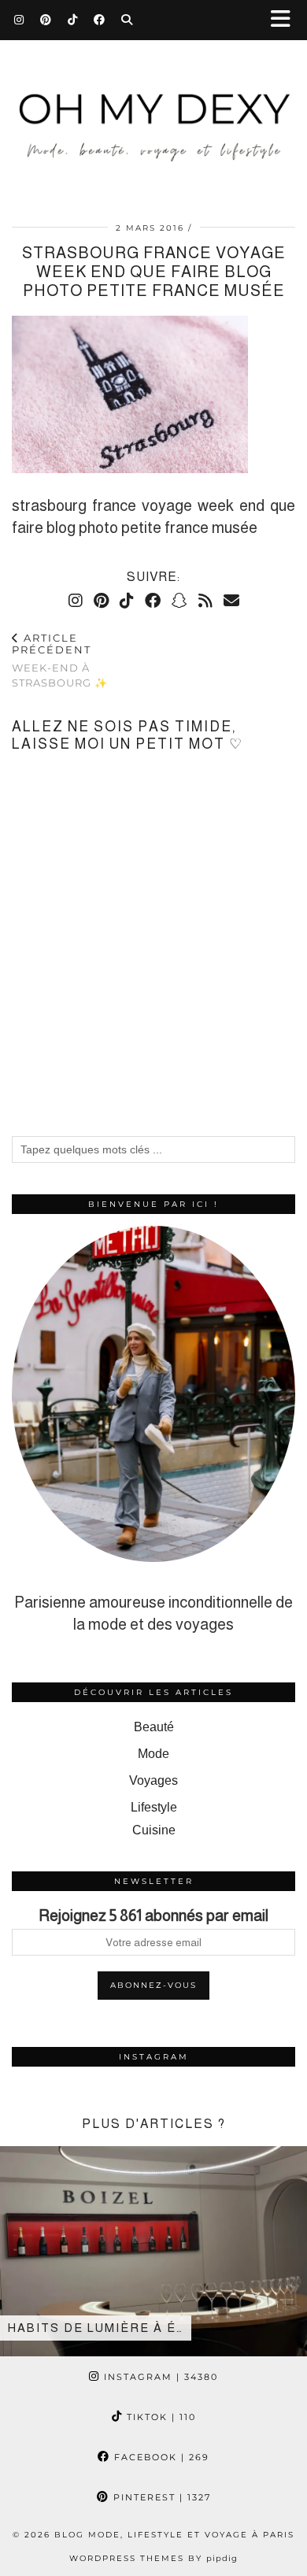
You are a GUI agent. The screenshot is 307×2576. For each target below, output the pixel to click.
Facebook (160, 2457)
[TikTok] (73, 20)
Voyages (153, 1780)
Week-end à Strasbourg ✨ (60, 661)
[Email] (231, 601)
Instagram (159, 2377)
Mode (153, 1754)
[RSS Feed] (205, 601)
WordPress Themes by (153, 2558)
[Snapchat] (179, 601)
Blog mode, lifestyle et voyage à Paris (174, 2535)
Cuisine (154, 1830)
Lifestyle (154, 1807)
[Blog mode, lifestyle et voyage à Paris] (153, 111)
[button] (286, 20)
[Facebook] (100, 20)
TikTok (159, 2417)
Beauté (154, 1727)
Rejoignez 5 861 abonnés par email (153, 1915)
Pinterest (160, 2497)
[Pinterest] (46, 20)
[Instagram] (19, 20)
